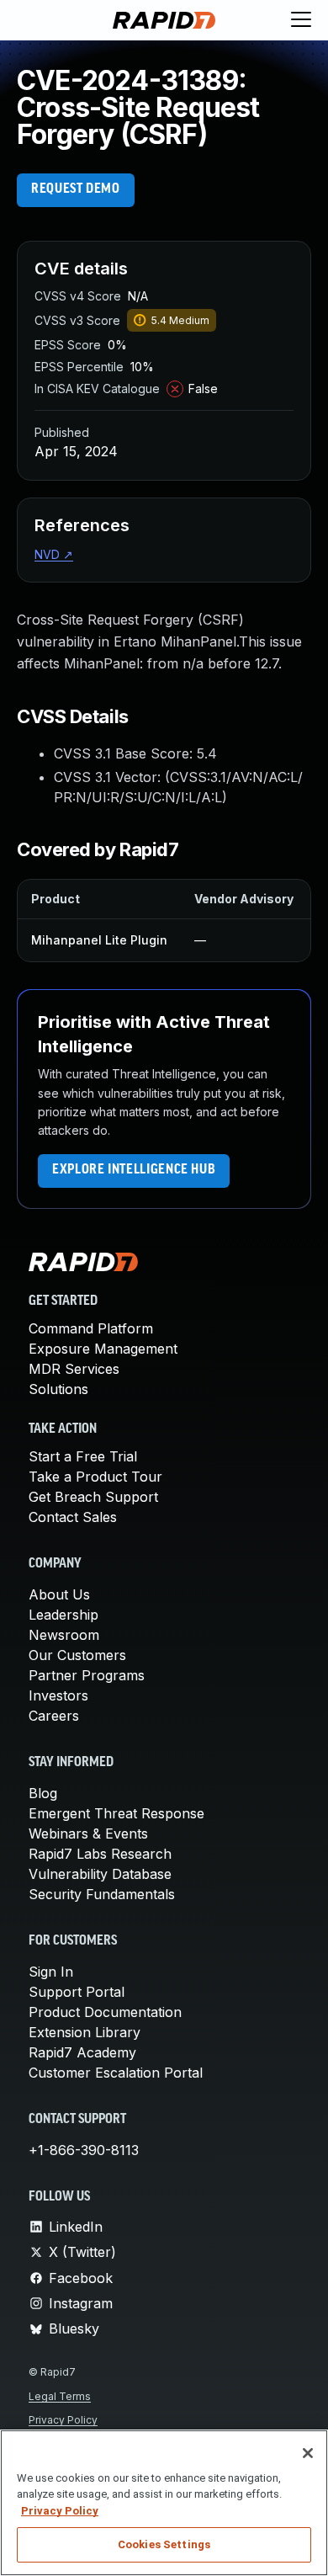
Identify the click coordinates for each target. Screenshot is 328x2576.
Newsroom (64, 1635)
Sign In (51, 1972)
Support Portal (77, 1992)
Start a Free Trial (83, 1456)
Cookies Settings (164, 2544)
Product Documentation (105, 2012)
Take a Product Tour (95, 1477)
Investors (58, 1695)
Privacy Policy (63, 2420)
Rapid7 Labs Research (100, 1854)
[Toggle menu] (301, 20)
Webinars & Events (88, 1834)
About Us (59, 1594)
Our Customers (77, 1655)
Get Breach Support (93, 1497)
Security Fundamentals (102, 1894)
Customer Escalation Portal (116, 2073)
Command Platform (91, 1328)
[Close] (308, 2453)
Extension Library (85, 2032)
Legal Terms (60, 2396)
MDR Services (74, 1369)
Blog (43, 1793)
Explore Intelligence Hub (134, 1170)
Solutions (58, 1389)
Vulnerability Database (100, 1874)
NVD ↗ (54, 554)
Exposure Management (103, 1349)
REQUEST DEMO (76, 189)
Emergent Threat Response (116, 1813)
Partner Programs (87, 1675)
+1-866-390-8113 (84, 2150)
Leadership (63, 1615)
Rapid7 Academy (82, 2052)
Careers (54, 1716)
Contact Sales (73, 1517)
